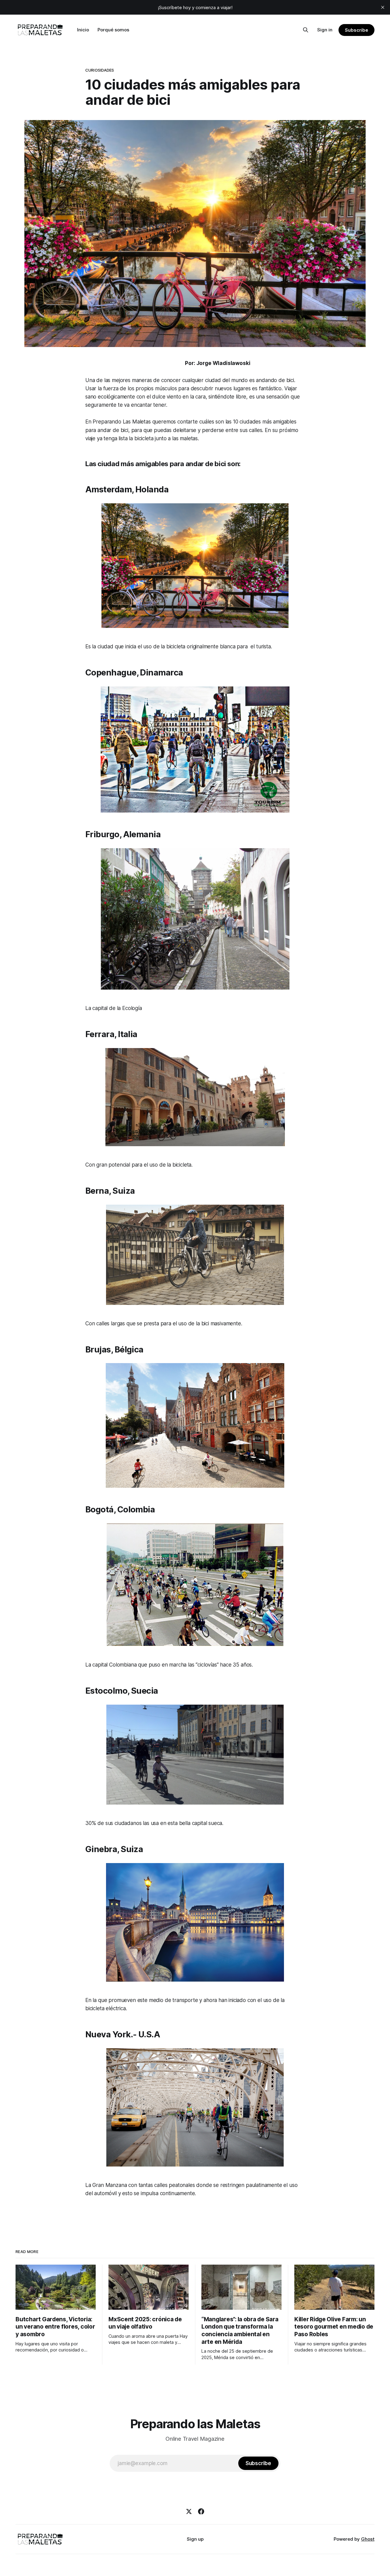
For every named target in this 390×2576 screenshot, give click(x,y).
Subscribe (356, 30)
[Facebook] (201, 2511)
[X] (189, 2511)
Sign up (195, 2539)
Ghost (368, 2539)
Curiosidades (100, 70)
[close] (383, 7)
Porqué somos (113, 30)
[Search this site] (306, 30)
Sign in (325, 30)
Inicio (83, 30)
